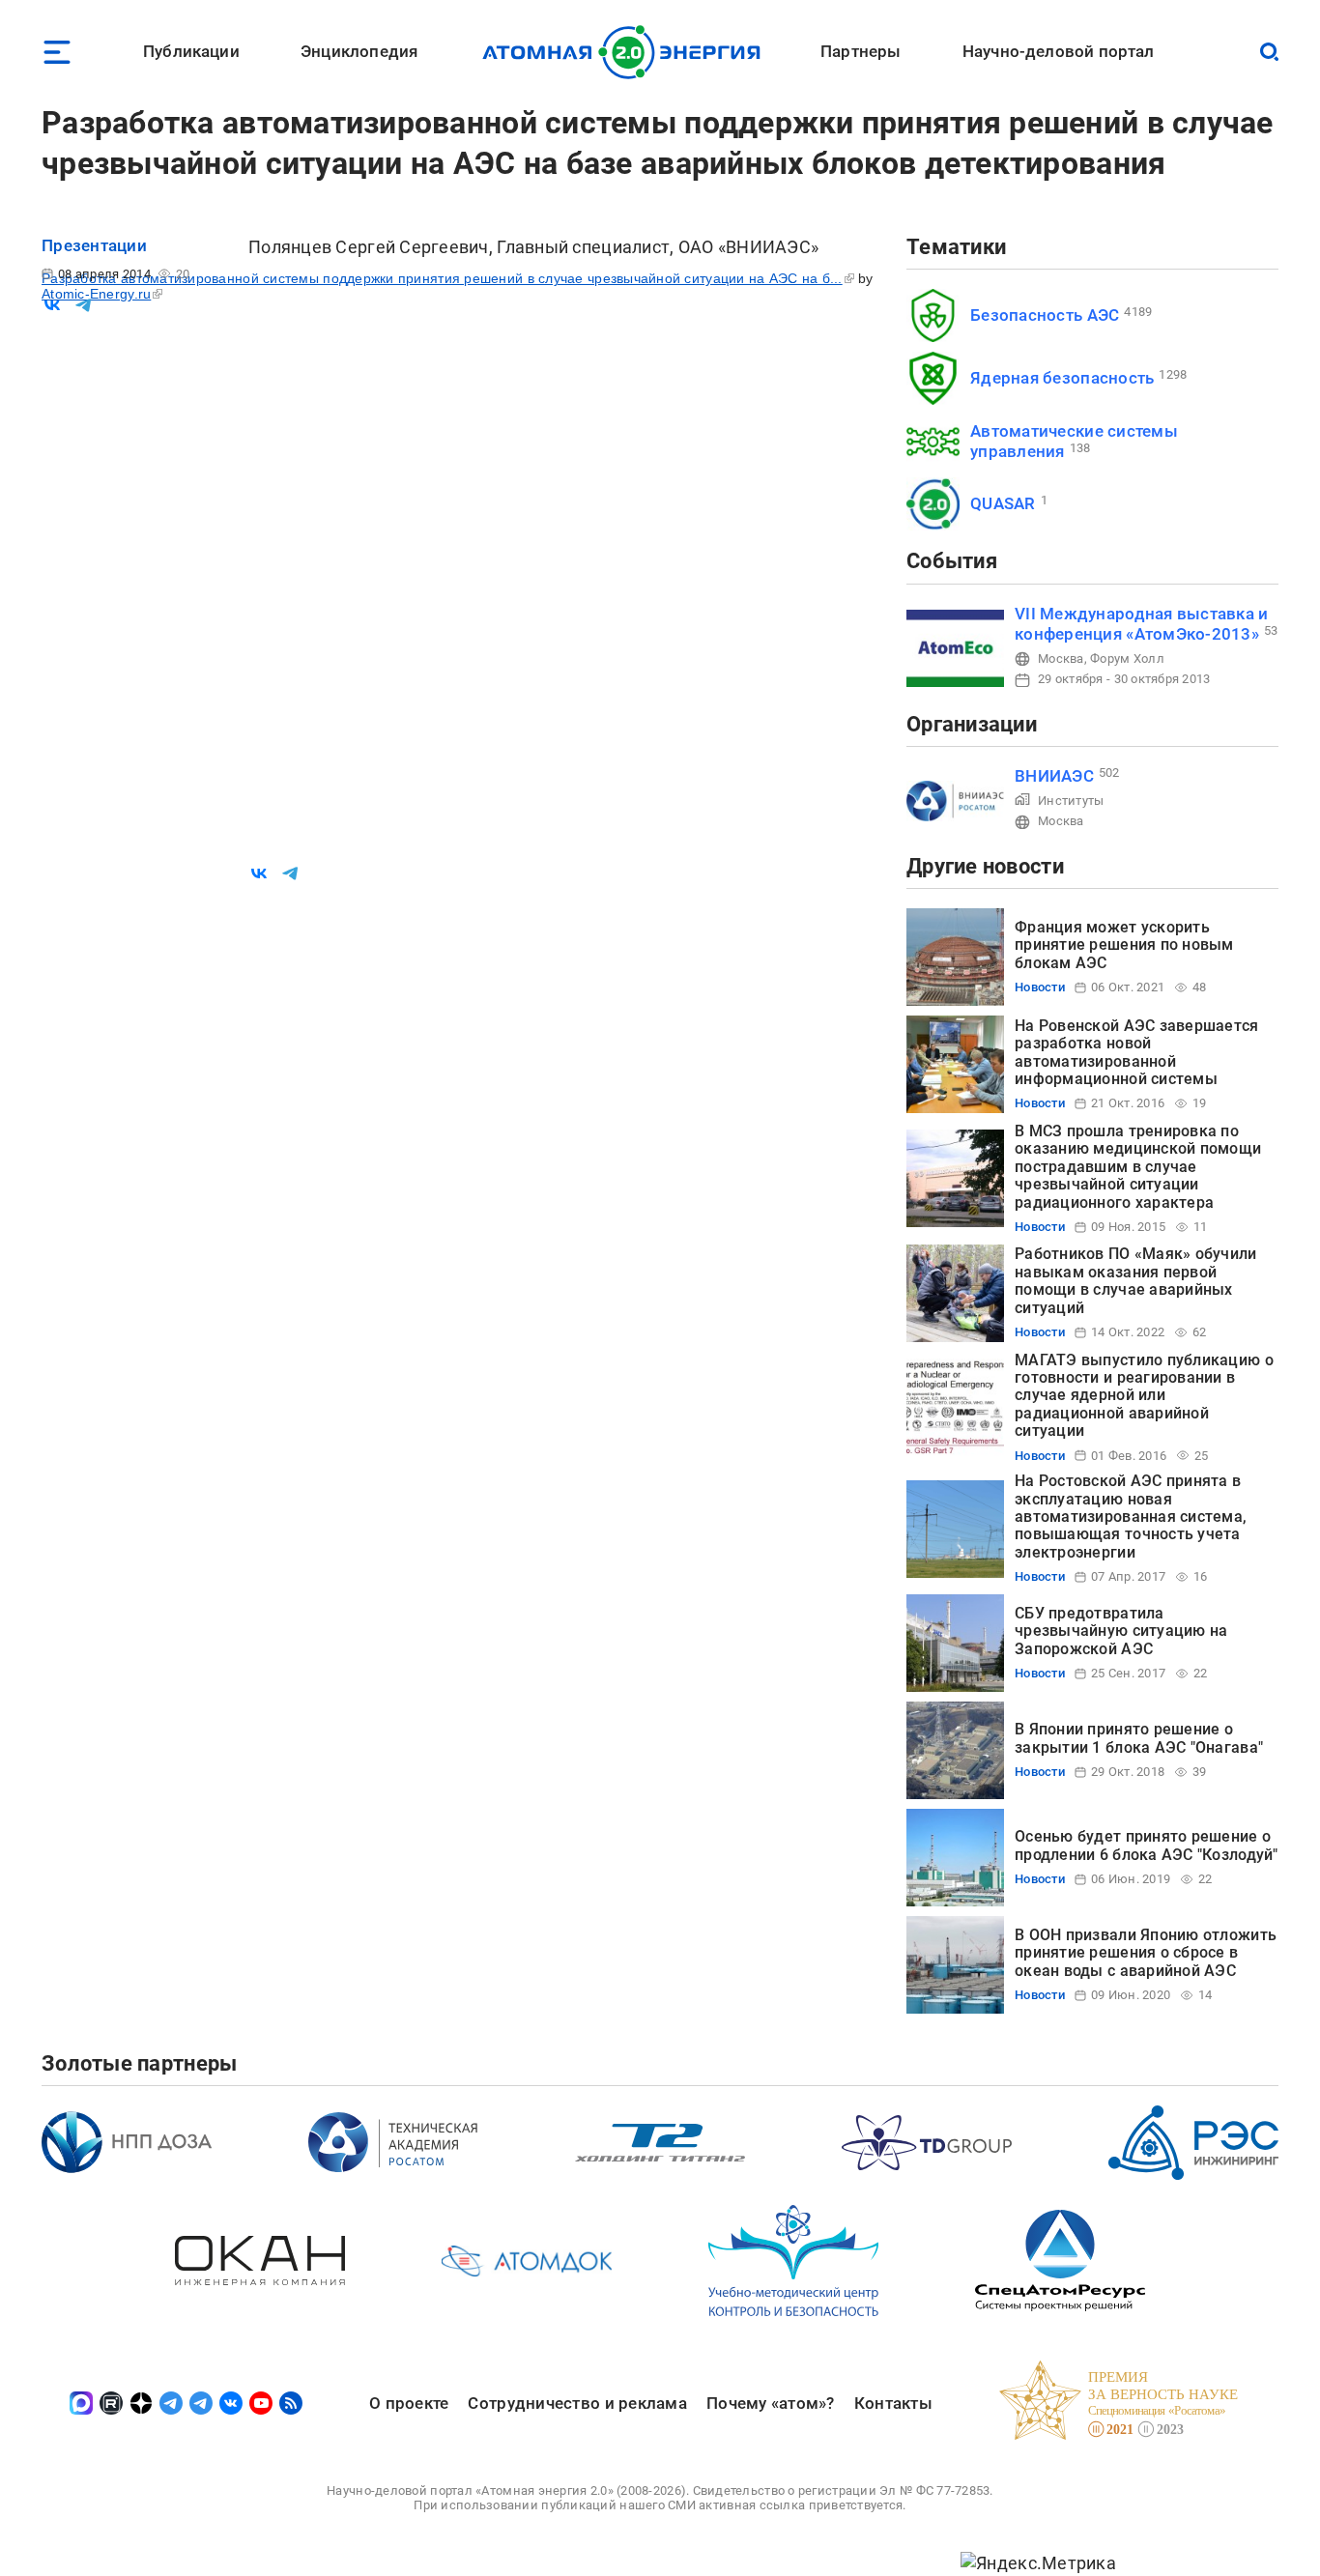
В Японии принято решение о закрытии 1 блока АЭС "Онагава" (1139, 1738)
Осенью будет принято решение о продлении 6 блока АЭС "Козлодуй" (1147, 1845)
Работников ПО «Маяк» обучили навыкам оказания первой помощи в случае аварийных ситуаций (1136, 1280)
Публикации (191, 51)
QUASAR (1003, 503)
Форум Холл (1127, 658)
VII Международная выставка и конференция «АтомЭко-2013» (1142, 624)
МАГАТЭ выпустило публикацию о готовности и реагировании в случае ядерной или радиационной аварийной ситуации (1144, 1396)
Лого (627, 52)
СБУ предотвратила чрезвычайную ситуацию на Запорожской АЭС (1121, 1631)
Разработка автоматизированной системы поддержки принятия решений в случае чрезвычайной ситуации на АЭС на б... (442, 278)
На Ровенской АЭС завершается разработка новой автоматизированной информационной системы (1137, 1052)
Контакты (893, 2403)
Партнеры (861, 51)
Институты (1071, 801)
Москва (1061, 658)
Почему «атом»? (771, 2403)
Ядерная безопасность (1062, 378)
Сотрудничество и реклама (577, 2403)
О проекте (409, 2403)
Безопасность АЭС (1045, 315)
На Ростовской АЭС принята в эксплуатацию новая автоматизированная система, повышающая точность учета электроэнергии (1131, 1517)
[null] (52, 305)
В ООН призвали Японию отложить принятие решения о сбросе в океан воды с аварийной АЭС (1146, 1953)
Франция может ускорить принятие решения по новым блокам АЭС (1124, 945)
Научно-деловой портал (1059, 51)
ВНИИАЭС (1054, 776)
